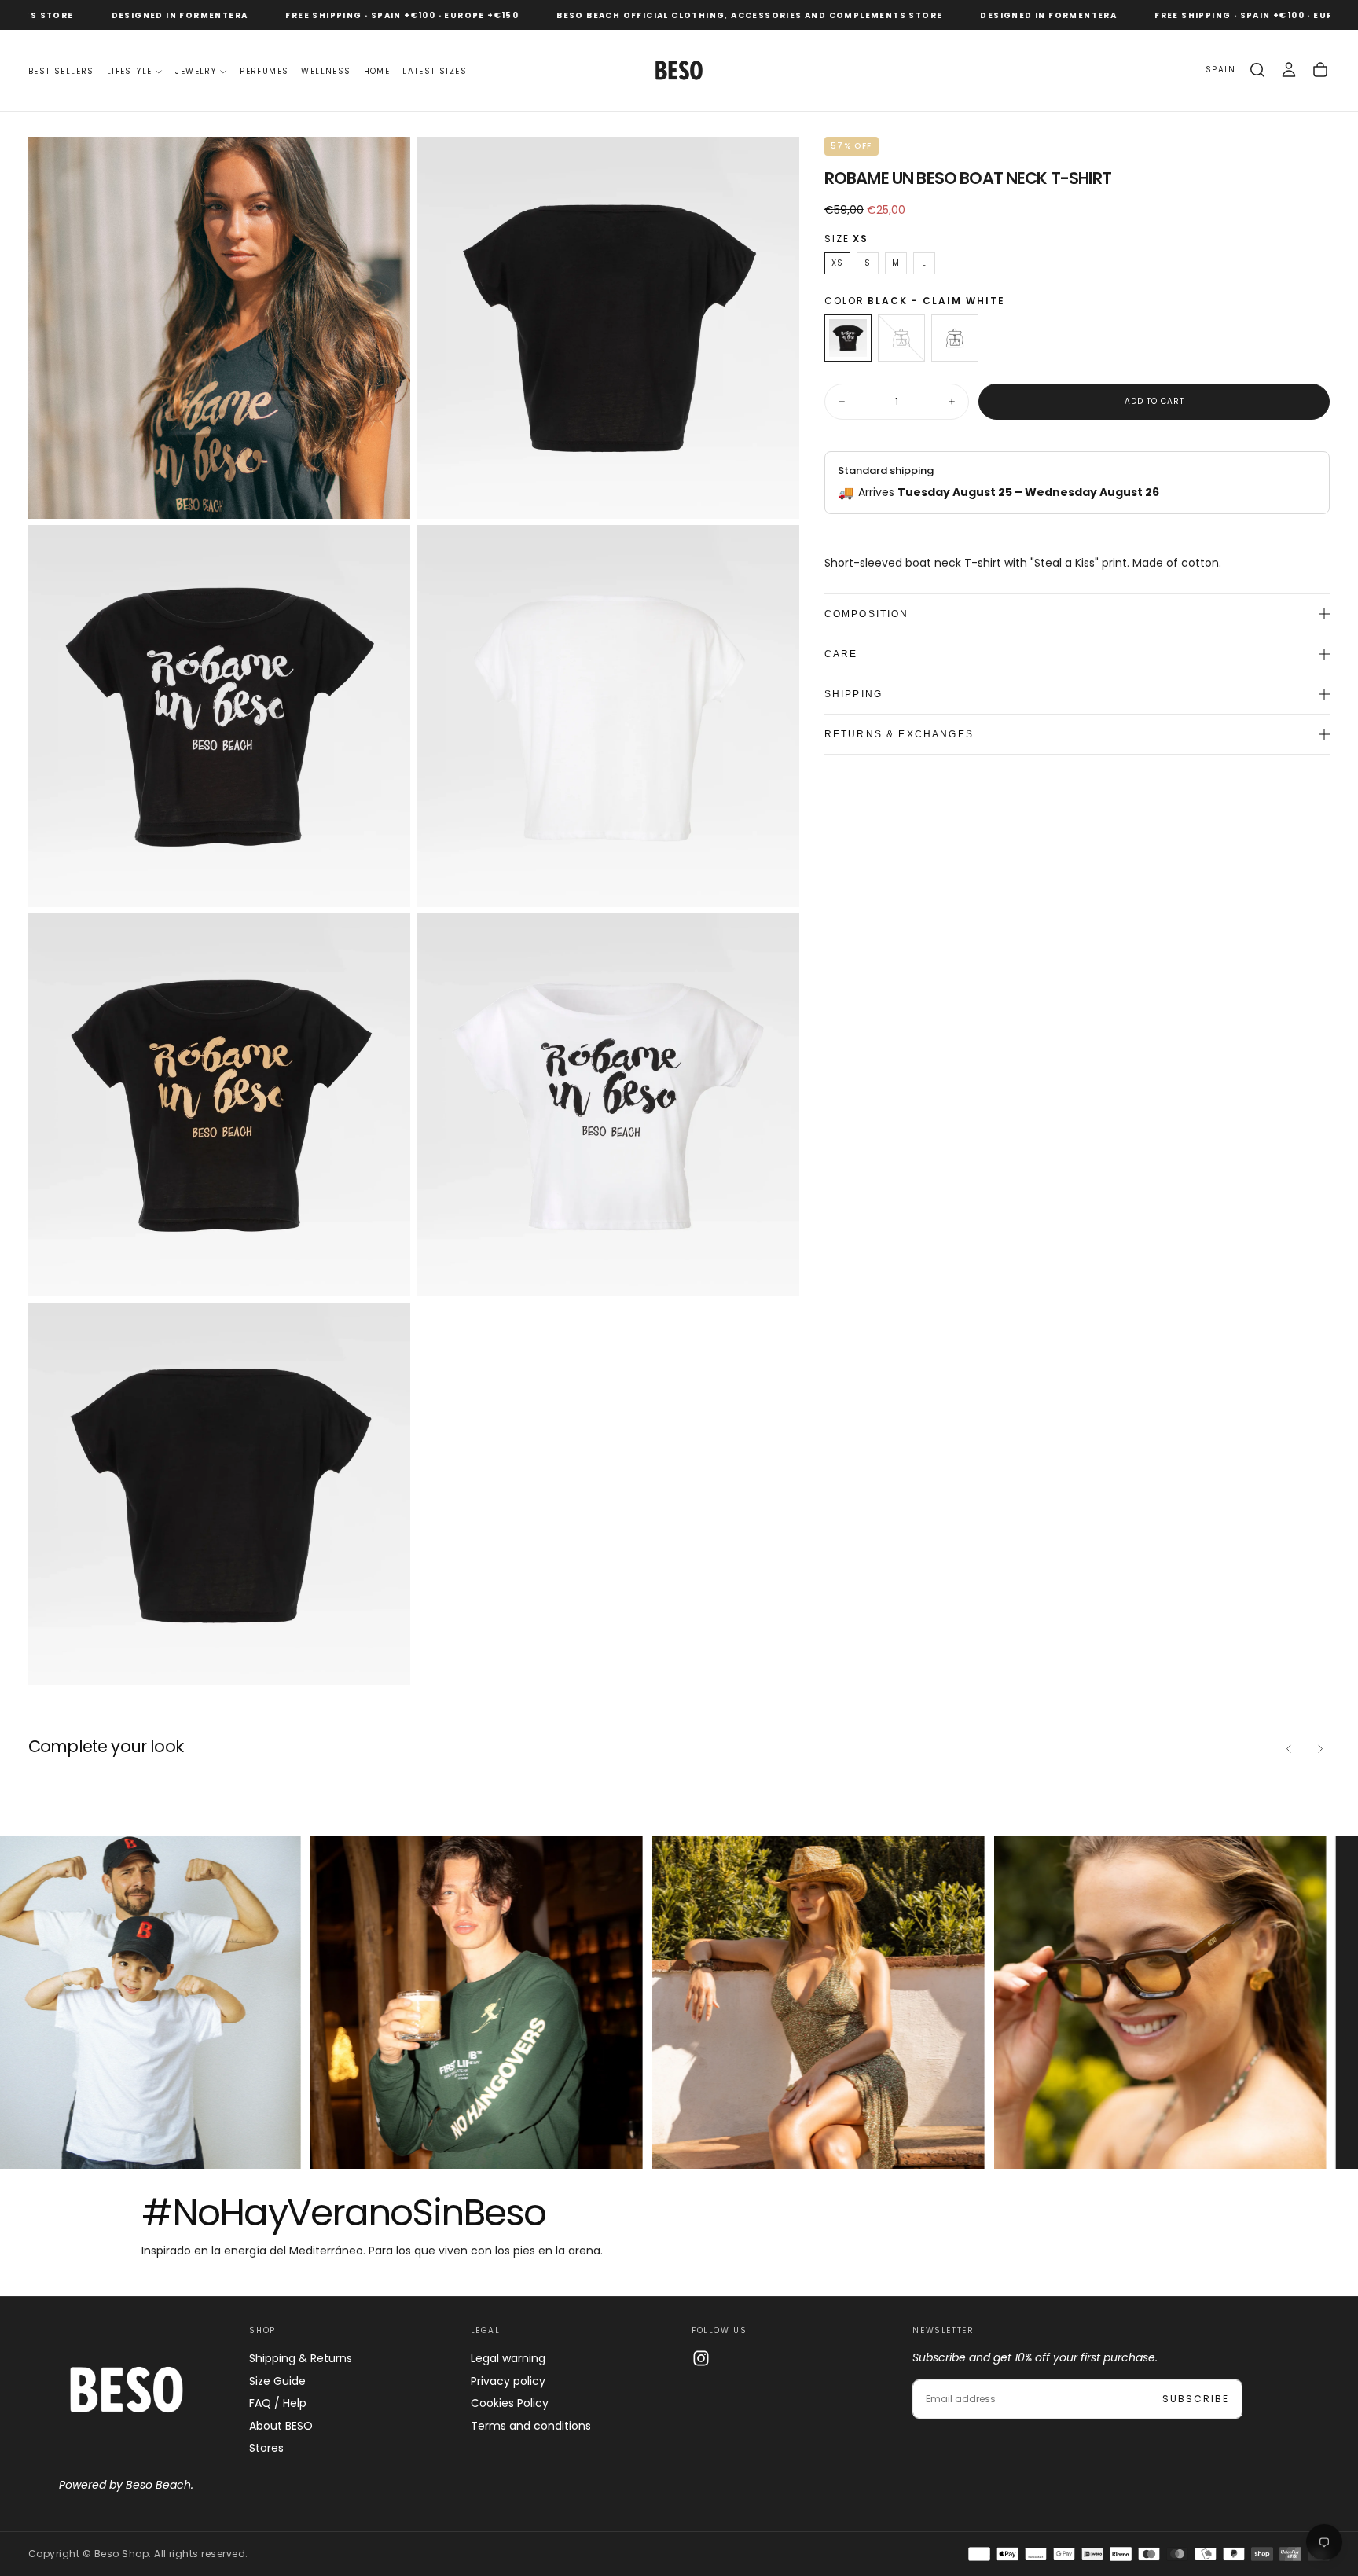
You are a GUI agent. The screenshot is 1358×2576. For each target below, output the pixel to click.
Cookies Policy (510, 2403)
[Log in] (1289, 70)
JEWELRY (196, 71)
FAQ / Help (278, 2403)
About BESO (281, 2426)
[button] (1220, 70)
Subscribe (1196, 2399)
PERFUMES (264, 71)
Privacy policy (508, 2381)
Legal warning (508, 2358)
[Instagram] (701, 2358)
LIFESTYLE (130, 71)
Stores (266, 2448)
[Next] (1320, 1748)
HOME (377, 71)
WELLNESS (326, 71)
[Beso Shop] (127, 2390)
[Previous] (1289, 1748)
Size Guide (277, 2381)
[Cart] (1320, 70)
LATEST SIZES (435, 71)
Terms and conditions (531, 2426)
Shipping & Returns (301, 2358)
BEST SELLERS (61, 71)
